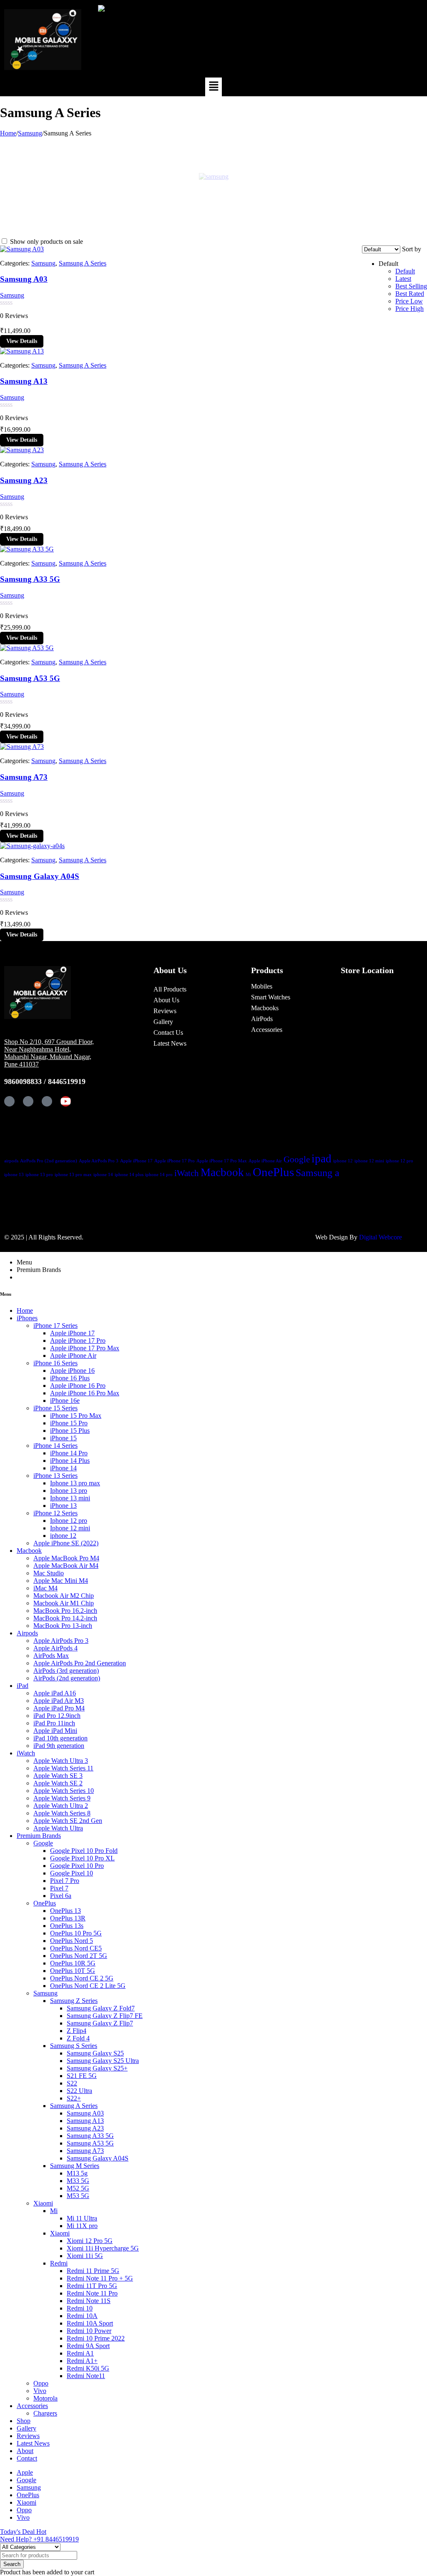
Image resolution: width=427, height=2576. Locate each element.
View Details (22, 341)
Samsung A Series (83, 263)
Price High (409, 309)
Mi (248, 1175)
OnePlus (273, 1172)
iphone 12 (343, 1161)
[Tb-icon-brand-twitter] (28, 1101)
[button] (213, 87)
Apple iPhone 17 (136, 1161)
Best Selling (411, 286)
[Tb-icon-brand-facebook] (9, 1101)
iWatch (187, 1173)
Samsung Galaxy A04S (40, 876)
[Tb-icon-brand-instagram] (47, 1101)
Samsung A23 (24, 480)
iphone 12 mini (369, 1161)
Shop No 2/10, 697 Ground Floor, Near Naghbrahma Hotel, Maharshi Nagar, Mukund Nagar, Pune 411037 (49, 1053)
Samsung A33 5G (30, 579)
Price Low (409, 301)
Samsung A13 (24, 381)
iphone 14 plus (129, 1175)
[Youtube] (66, 1101)
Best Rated (410, 294)
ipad (322, 1159)
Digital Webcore (381, 1237)
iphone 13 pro (39, 1175)
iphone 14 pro (159, 1175)
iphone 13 (14, 1175)
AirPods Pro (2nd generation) (49, 1161)
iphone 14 (103, 1175)
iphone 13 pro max (73, 1175)
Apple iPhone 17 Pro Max (222, 1161)
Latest (403, 279)
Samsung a (318, 1173)
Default (405, 271)
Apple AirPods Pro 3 (99, 1161)
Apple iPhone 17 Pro (175, 1161)
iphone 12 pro (399, 1161)
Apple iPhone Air (265, 1161)
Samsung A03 (24, 279)
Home (8, 133)
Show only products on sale (46, 242)
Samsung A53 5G (30, 678)
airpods (11, 1161)
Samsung (30, 133)
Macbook (222, 1172)
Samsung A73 (24, 777)
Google (297, 1159)
